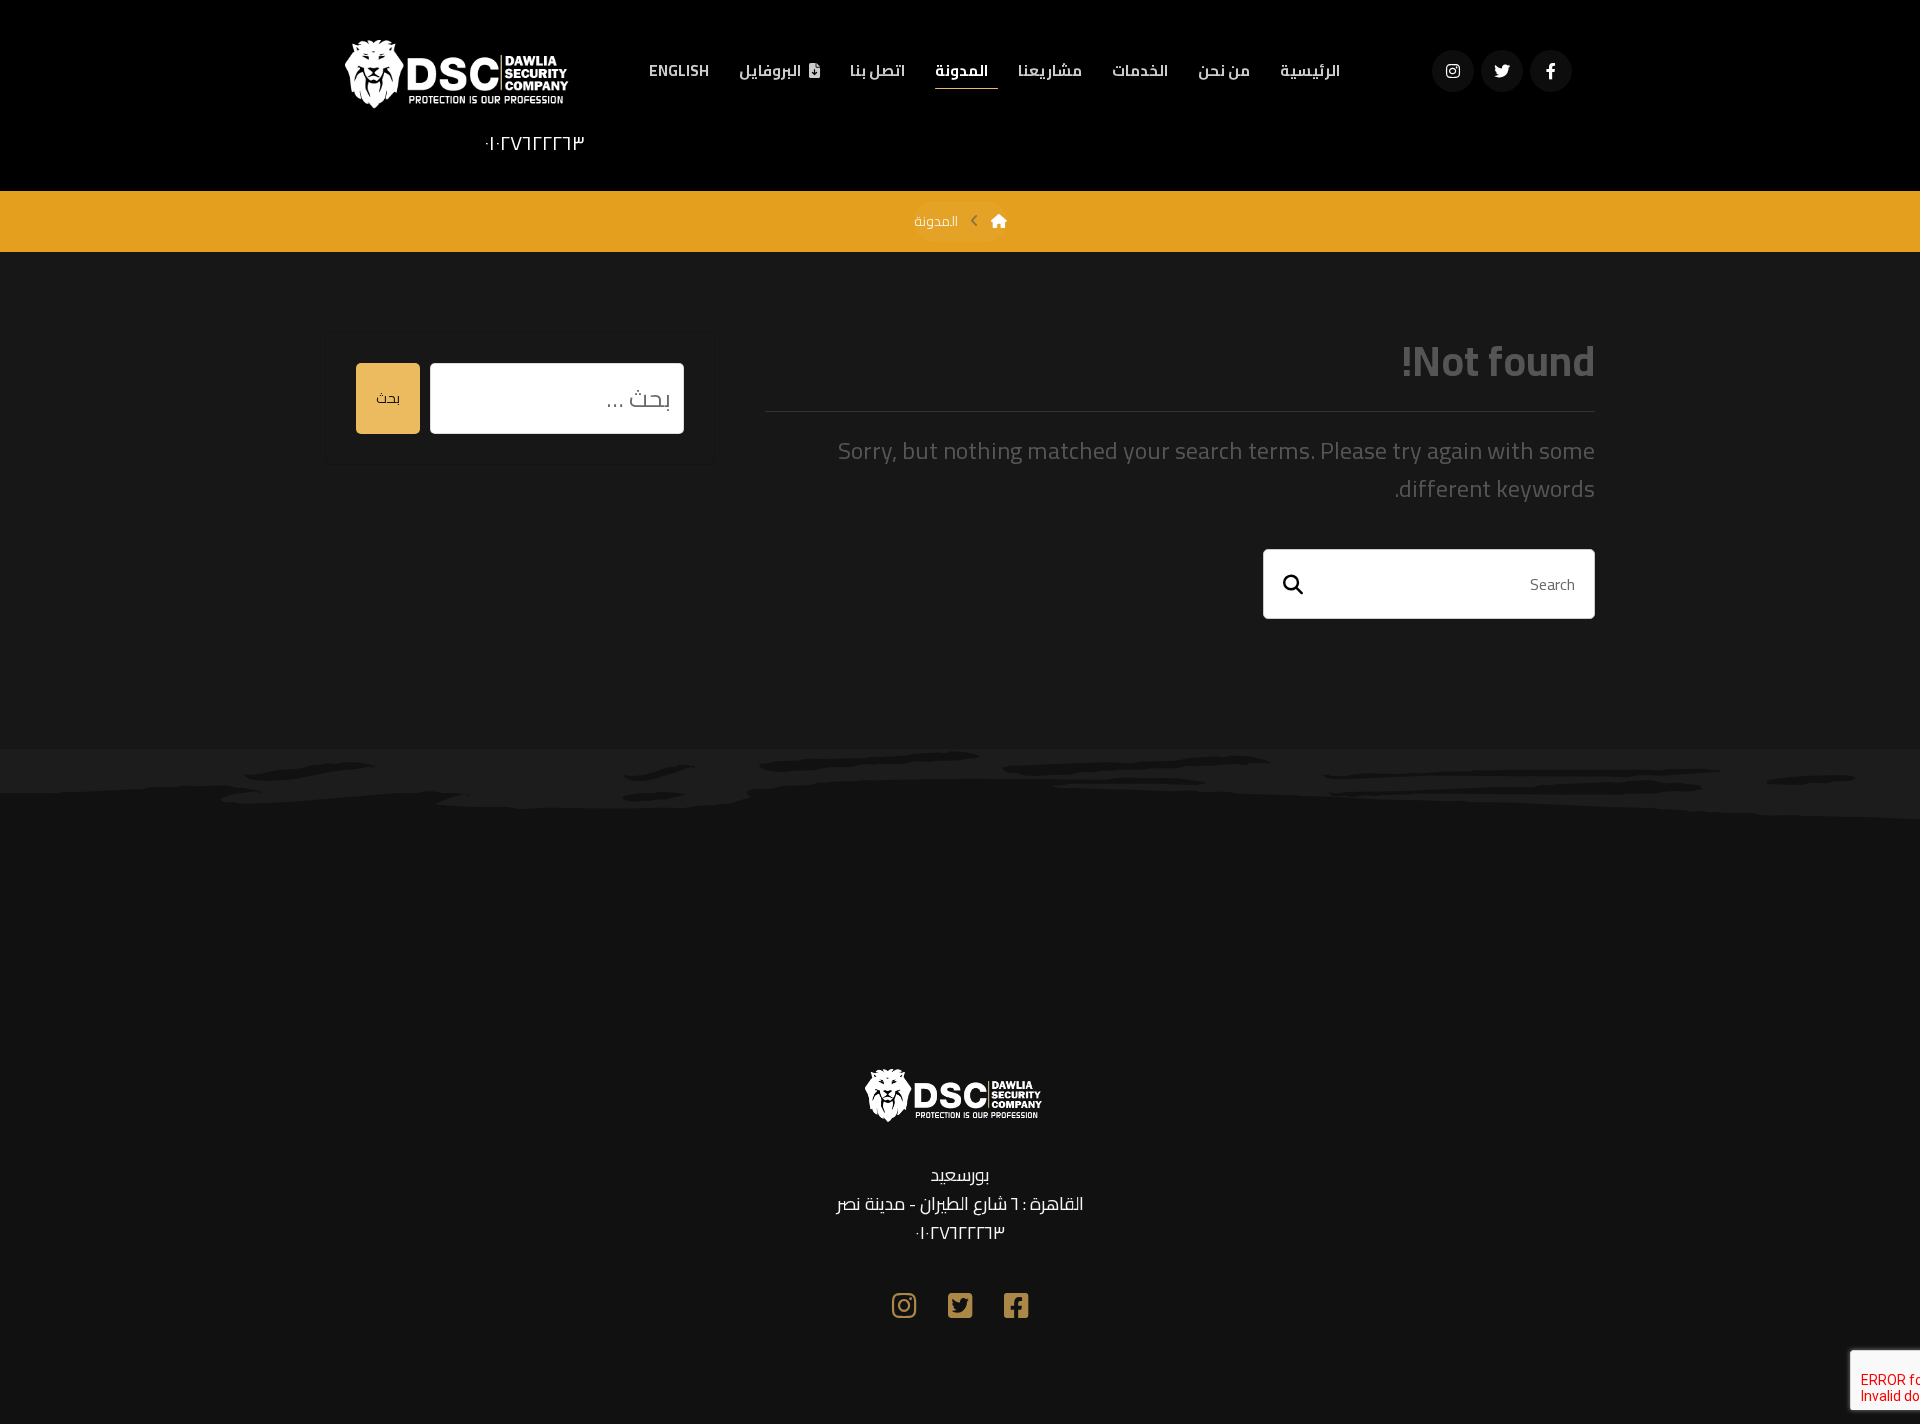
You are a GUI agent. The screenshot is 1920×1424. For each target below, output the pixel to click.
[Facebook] (1551, 71)
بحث (388, 398)
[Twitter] (1502, 71)
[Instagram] (1453, 71)
